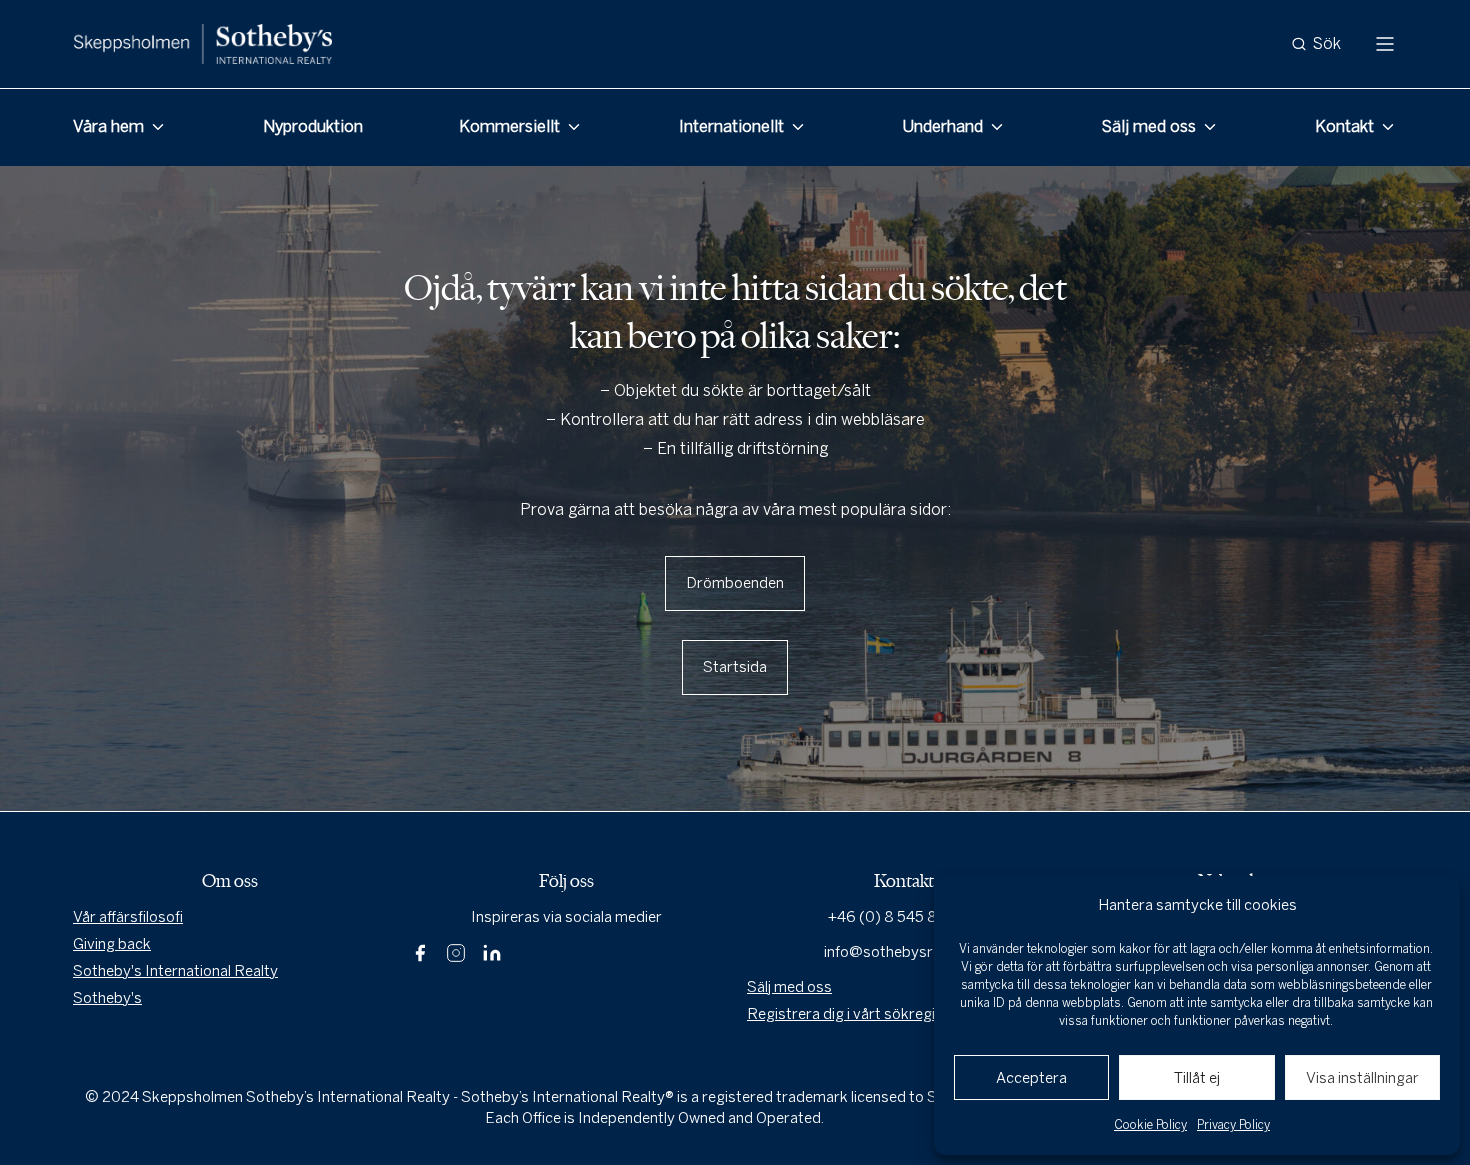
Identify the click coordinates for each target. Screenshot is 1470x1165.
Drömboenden (735, 583)
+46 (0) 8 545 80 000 (904, 917)
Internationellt (731, 126)
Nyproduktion (313, 126)
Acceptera (1031, 1078)
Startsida (735, 667)
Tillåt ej (1197, 1078)
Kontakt (1344, 126)
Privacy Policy (1233, 1125)
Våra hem (108, 126)
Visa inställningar (1362, 1078)
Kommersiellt (509, 126)
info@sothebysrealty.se (904, 952)
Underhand (942, 126)
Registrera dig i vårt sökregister (855, 1014)
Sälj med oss (1149, 126)
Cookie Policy (1150, 1125)
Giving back (112, 944)
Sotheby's (107, 998)
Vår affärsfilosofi (128, 917)
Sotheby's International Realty (175, 971)
